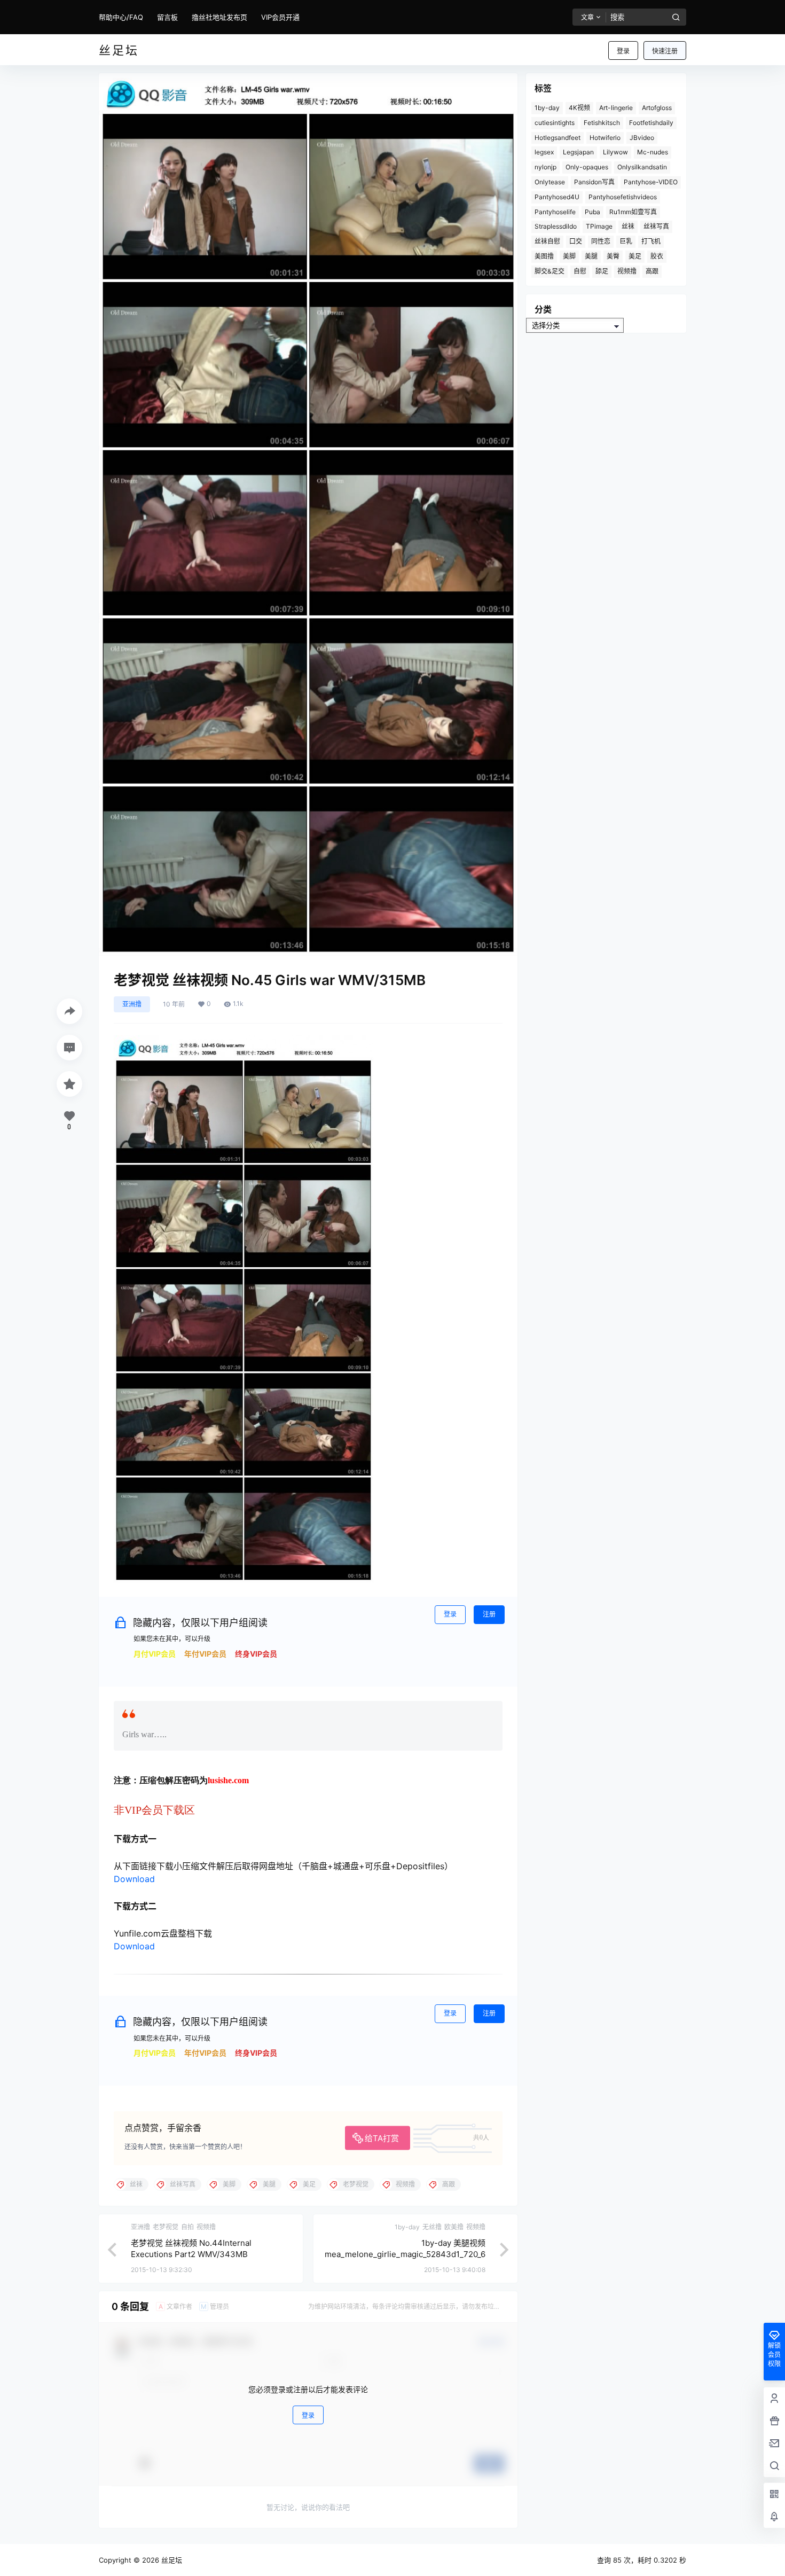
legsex (544, 152)
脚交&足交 (549, 271)
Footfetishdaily (651, 123)
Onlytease (550, 182)
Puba (592, 212)
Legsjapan (578, 152)
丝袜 (628, 226)
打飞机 (651, 241)
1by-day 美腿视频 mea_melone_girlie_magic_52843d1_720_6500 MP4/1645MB (405, 2254)
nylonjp (545, 167)
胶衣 (657, 256)
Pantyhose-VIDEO (651, 182)
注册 (489, 1614)
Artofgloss (657, 108)
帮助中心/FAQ (121, 17)
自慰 (580, 271)
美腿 (591, 256)
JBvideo (642, 138)
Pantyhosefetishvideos (623, 197)
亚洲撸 (132, 1004)
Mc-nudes (653, 152)
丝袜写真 (656, 226)
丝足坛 (171, 2560)
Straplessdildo (556, 226)
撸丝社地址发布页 (219, 17)
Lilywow (615, 152)
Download (134, 1879)
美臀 (613, 256)
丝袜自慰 (547, 241)
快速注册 (665, 51)
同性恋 (601, 241)
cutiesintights (555, 123)
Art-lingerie (616, 108)
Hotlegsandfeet (558, 138)
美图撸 (544, 256)
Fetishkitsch (602, 123)
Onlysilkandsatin (642, 167)
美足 (635, 256)
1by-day (547, 108)
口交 (576, 241)
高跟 (652, 271)
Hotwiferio (605, 138)
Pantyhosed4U (557, 197)
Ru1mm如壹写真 (633, 212)
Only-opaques (587, 167)
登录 (623, 51)
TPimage (599, 226)
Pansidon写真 (594, 182)
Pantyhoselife (555, 212)
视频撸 (627, 271)
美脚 (569, 256)
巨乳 (626, 241)
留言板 (167, 17)
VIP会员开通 (280, 17)
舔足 (602, 271)
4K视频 (579, 108)
